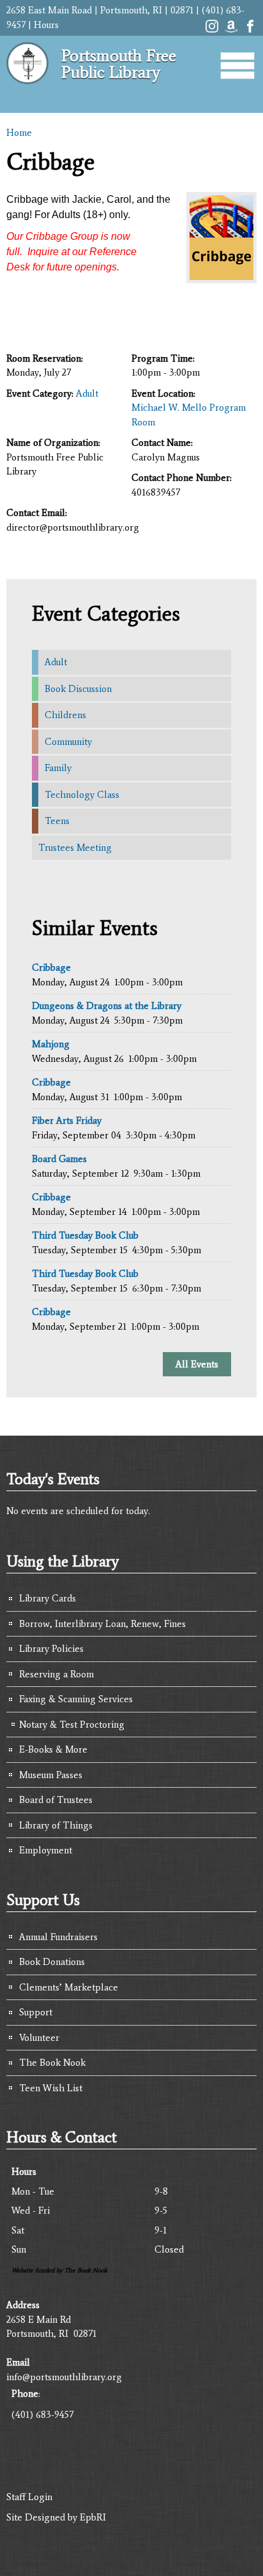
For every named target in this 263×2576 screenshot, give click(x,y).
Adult (87, 394)
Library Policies (51, 1649)
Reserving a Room (56, 1674)
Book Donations (52, 1962)
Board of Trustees (56, 1800)
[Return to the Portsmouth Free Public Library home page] (27, 89)
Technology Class (82, 795)
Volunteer (39, 2038)
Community (68, 742)
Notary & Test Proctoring (72, 1725)
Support (36, 2012)
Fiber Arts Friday (67, 1121)
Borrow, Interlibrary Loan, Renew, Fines (102, 1624)
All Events (197, 1364)
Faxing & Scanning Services (76, 1699)
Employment (46, 1850)
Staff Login (29, 2497)
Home (19, 133)
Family (58, 768)
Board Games (59, 1159)
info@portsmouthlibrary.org (64, 2377)
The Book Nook (52, 2063)
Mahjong (51, 1044)
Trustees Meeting (75, 848)
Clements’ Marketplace (69, 1987)
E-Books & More (53, 1749)
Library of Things (56, 1825)
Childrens (65, 715)
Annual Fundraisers (58, 1937)
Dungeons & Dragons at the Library (107, 1006)
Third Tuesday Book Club (85, 1235)
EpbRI (93, 2517)
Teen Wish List (51, 2088)
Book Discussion (78, 689)
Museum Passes (51, 1775)
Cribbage (51, 968)
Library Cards (48, 1598)
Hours (46, 25)
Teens (57, 821)
